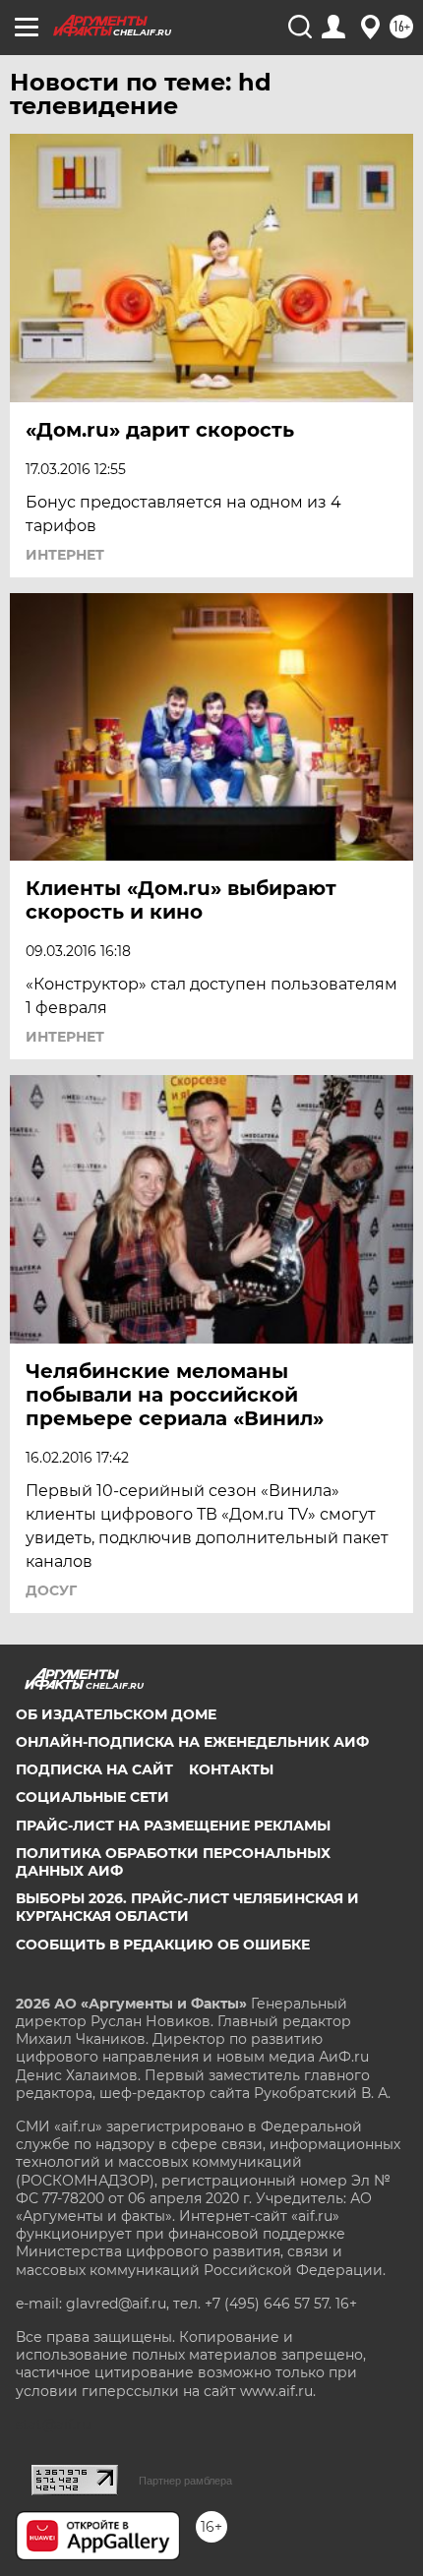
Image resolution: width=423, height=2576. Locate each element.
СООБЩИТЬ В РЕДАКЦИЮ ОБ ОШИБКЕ (163, 1945)
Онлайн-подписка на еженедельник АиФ (192, 1742)
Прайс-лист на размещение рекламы (173, 1826)
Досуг (51, 1590)
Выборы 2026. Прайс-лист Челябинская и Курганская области (187, 1907)
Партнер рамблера (185, 2481)
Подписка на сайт (94, 1769)
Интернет (65, 555)
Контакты (231, 1769)
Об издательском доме (116, 1714)
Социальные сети (92, 1797)
